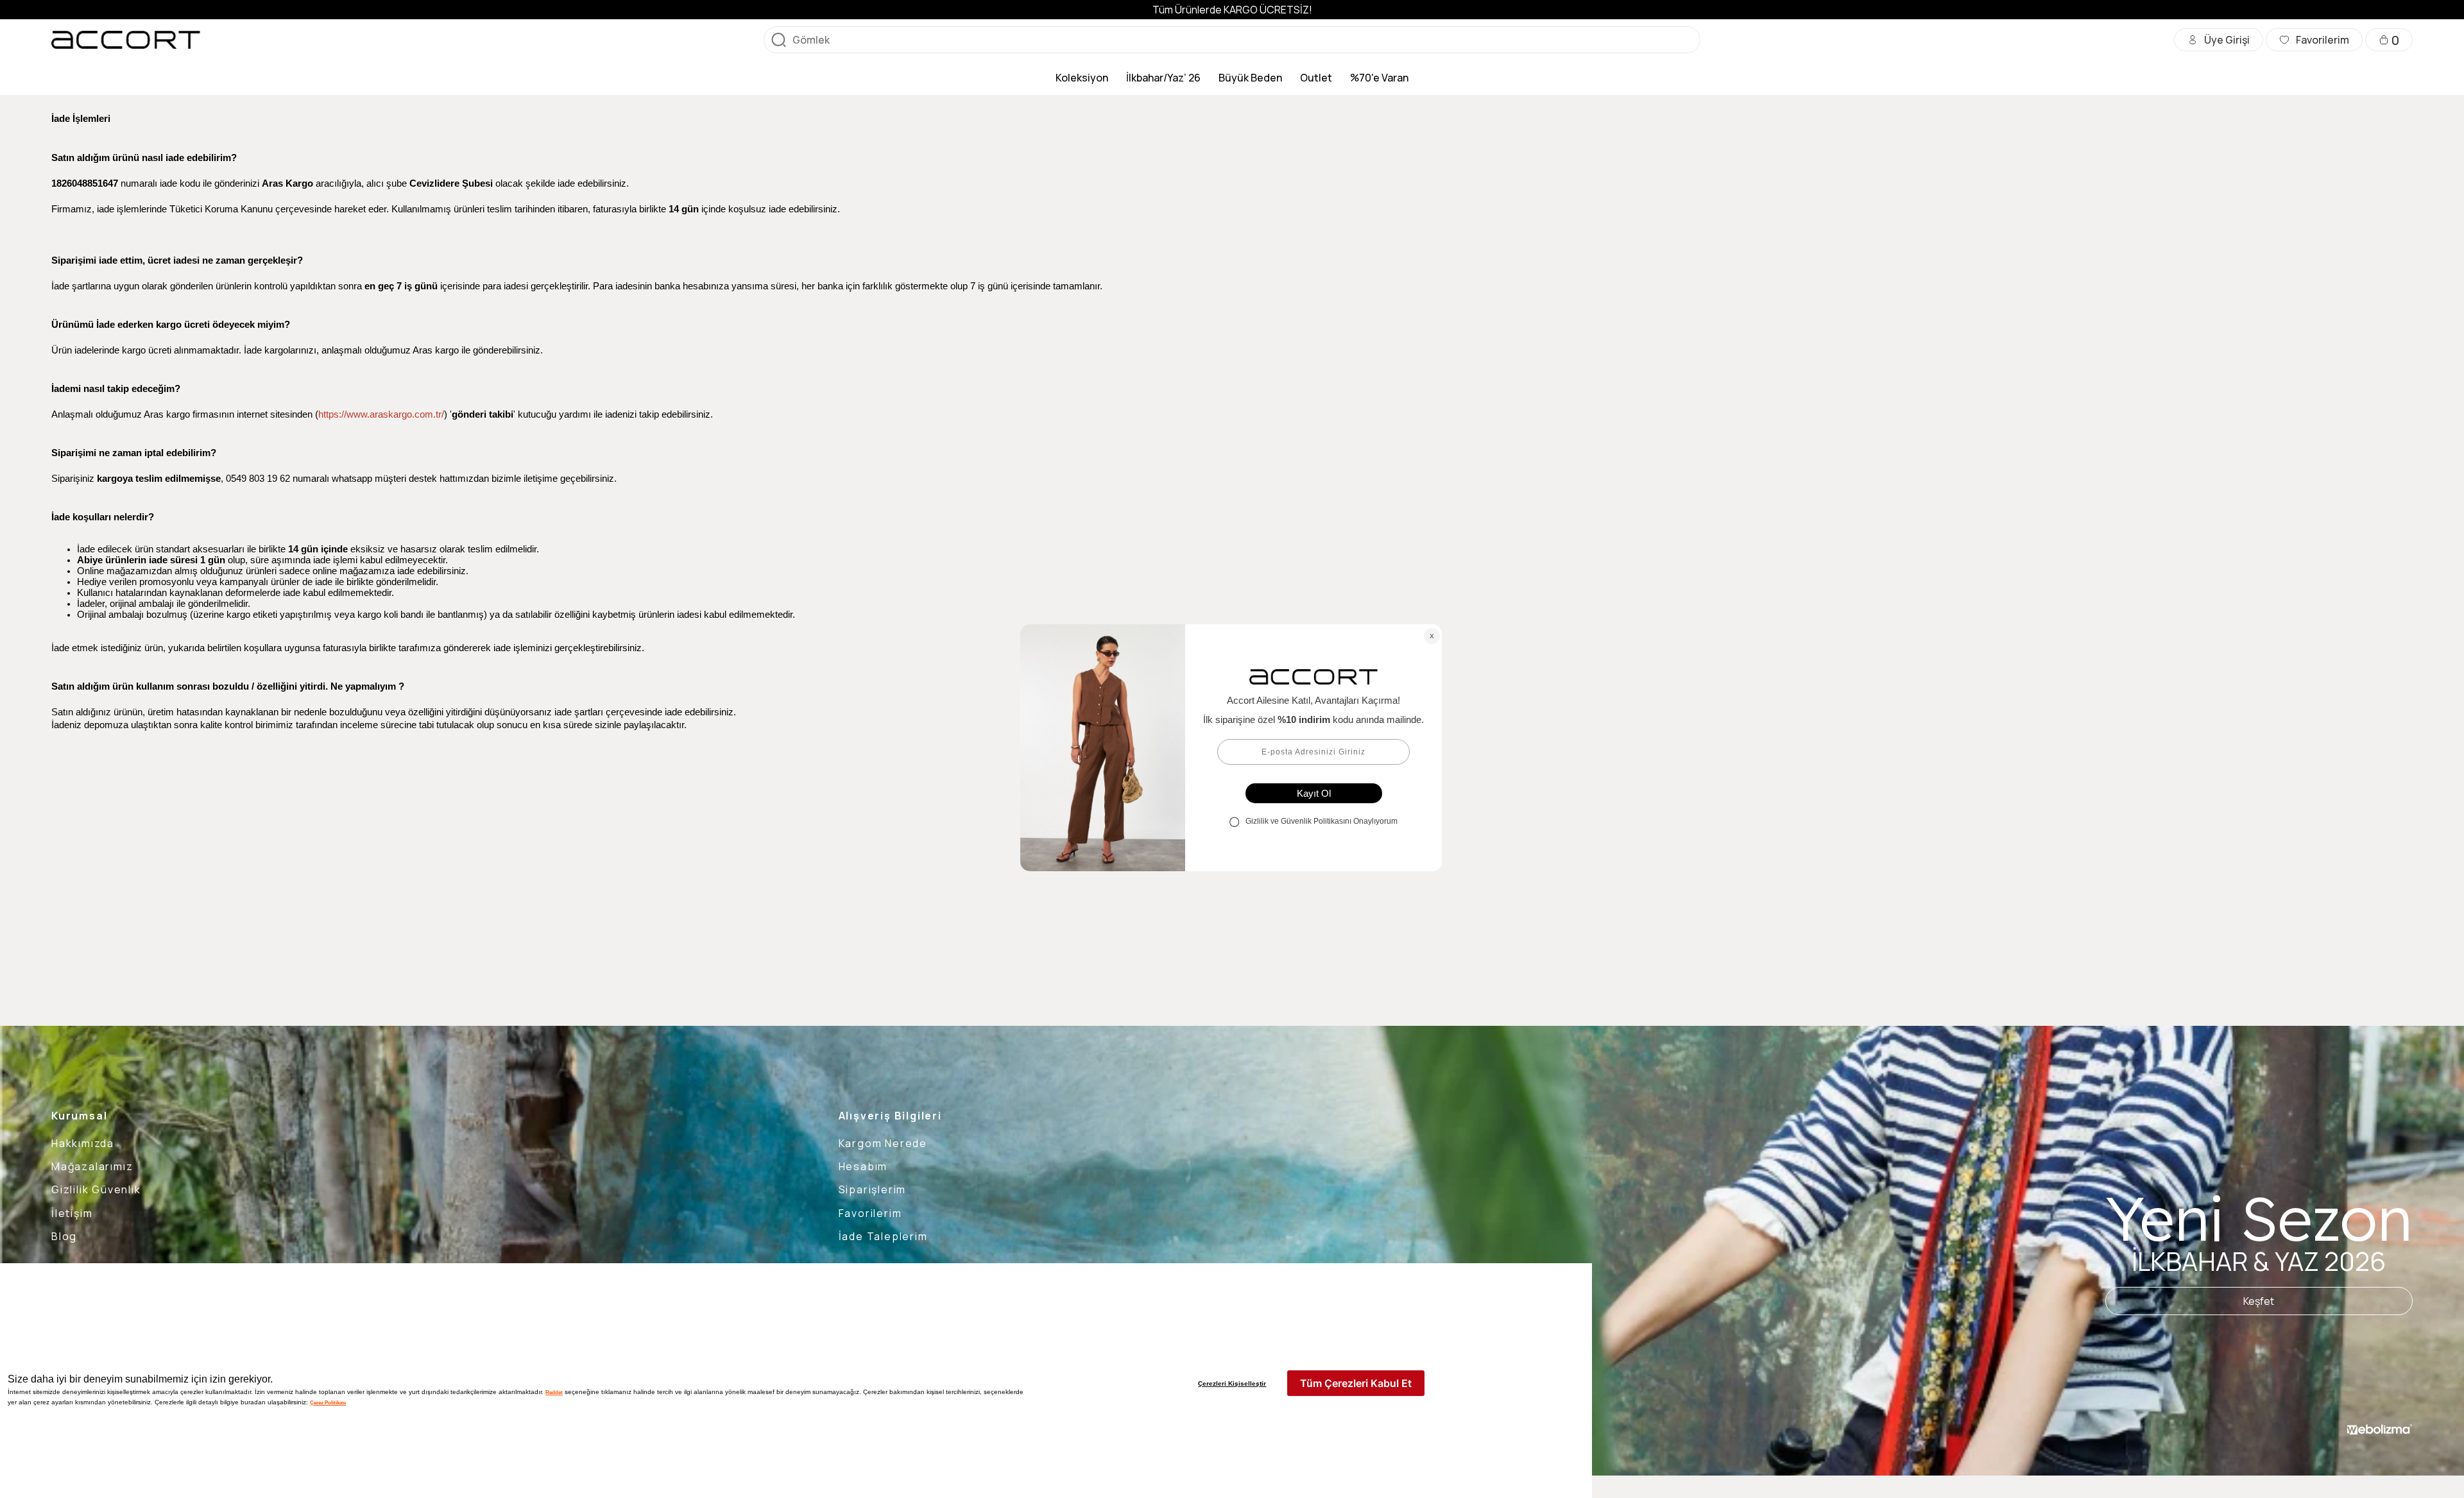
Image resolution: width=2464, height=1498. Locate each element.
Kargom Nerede (883, 1143)
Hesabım (863, 1166)
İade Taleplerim (883, 1236)
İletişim (72, 1213)
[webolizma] (2380, 1429)
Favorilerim (870, 1213)
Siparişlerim (873, 1189)
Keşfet (2259, 1301)
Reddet (554, 1392)
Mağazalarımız (92, 1166)
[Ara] (778, 40)
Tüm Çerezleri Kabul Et (1356, 1383)
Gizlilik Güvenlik (96, 1189)
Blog (64, 1236)
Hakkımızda (83, 1143)
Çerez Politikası (328, 1402)
